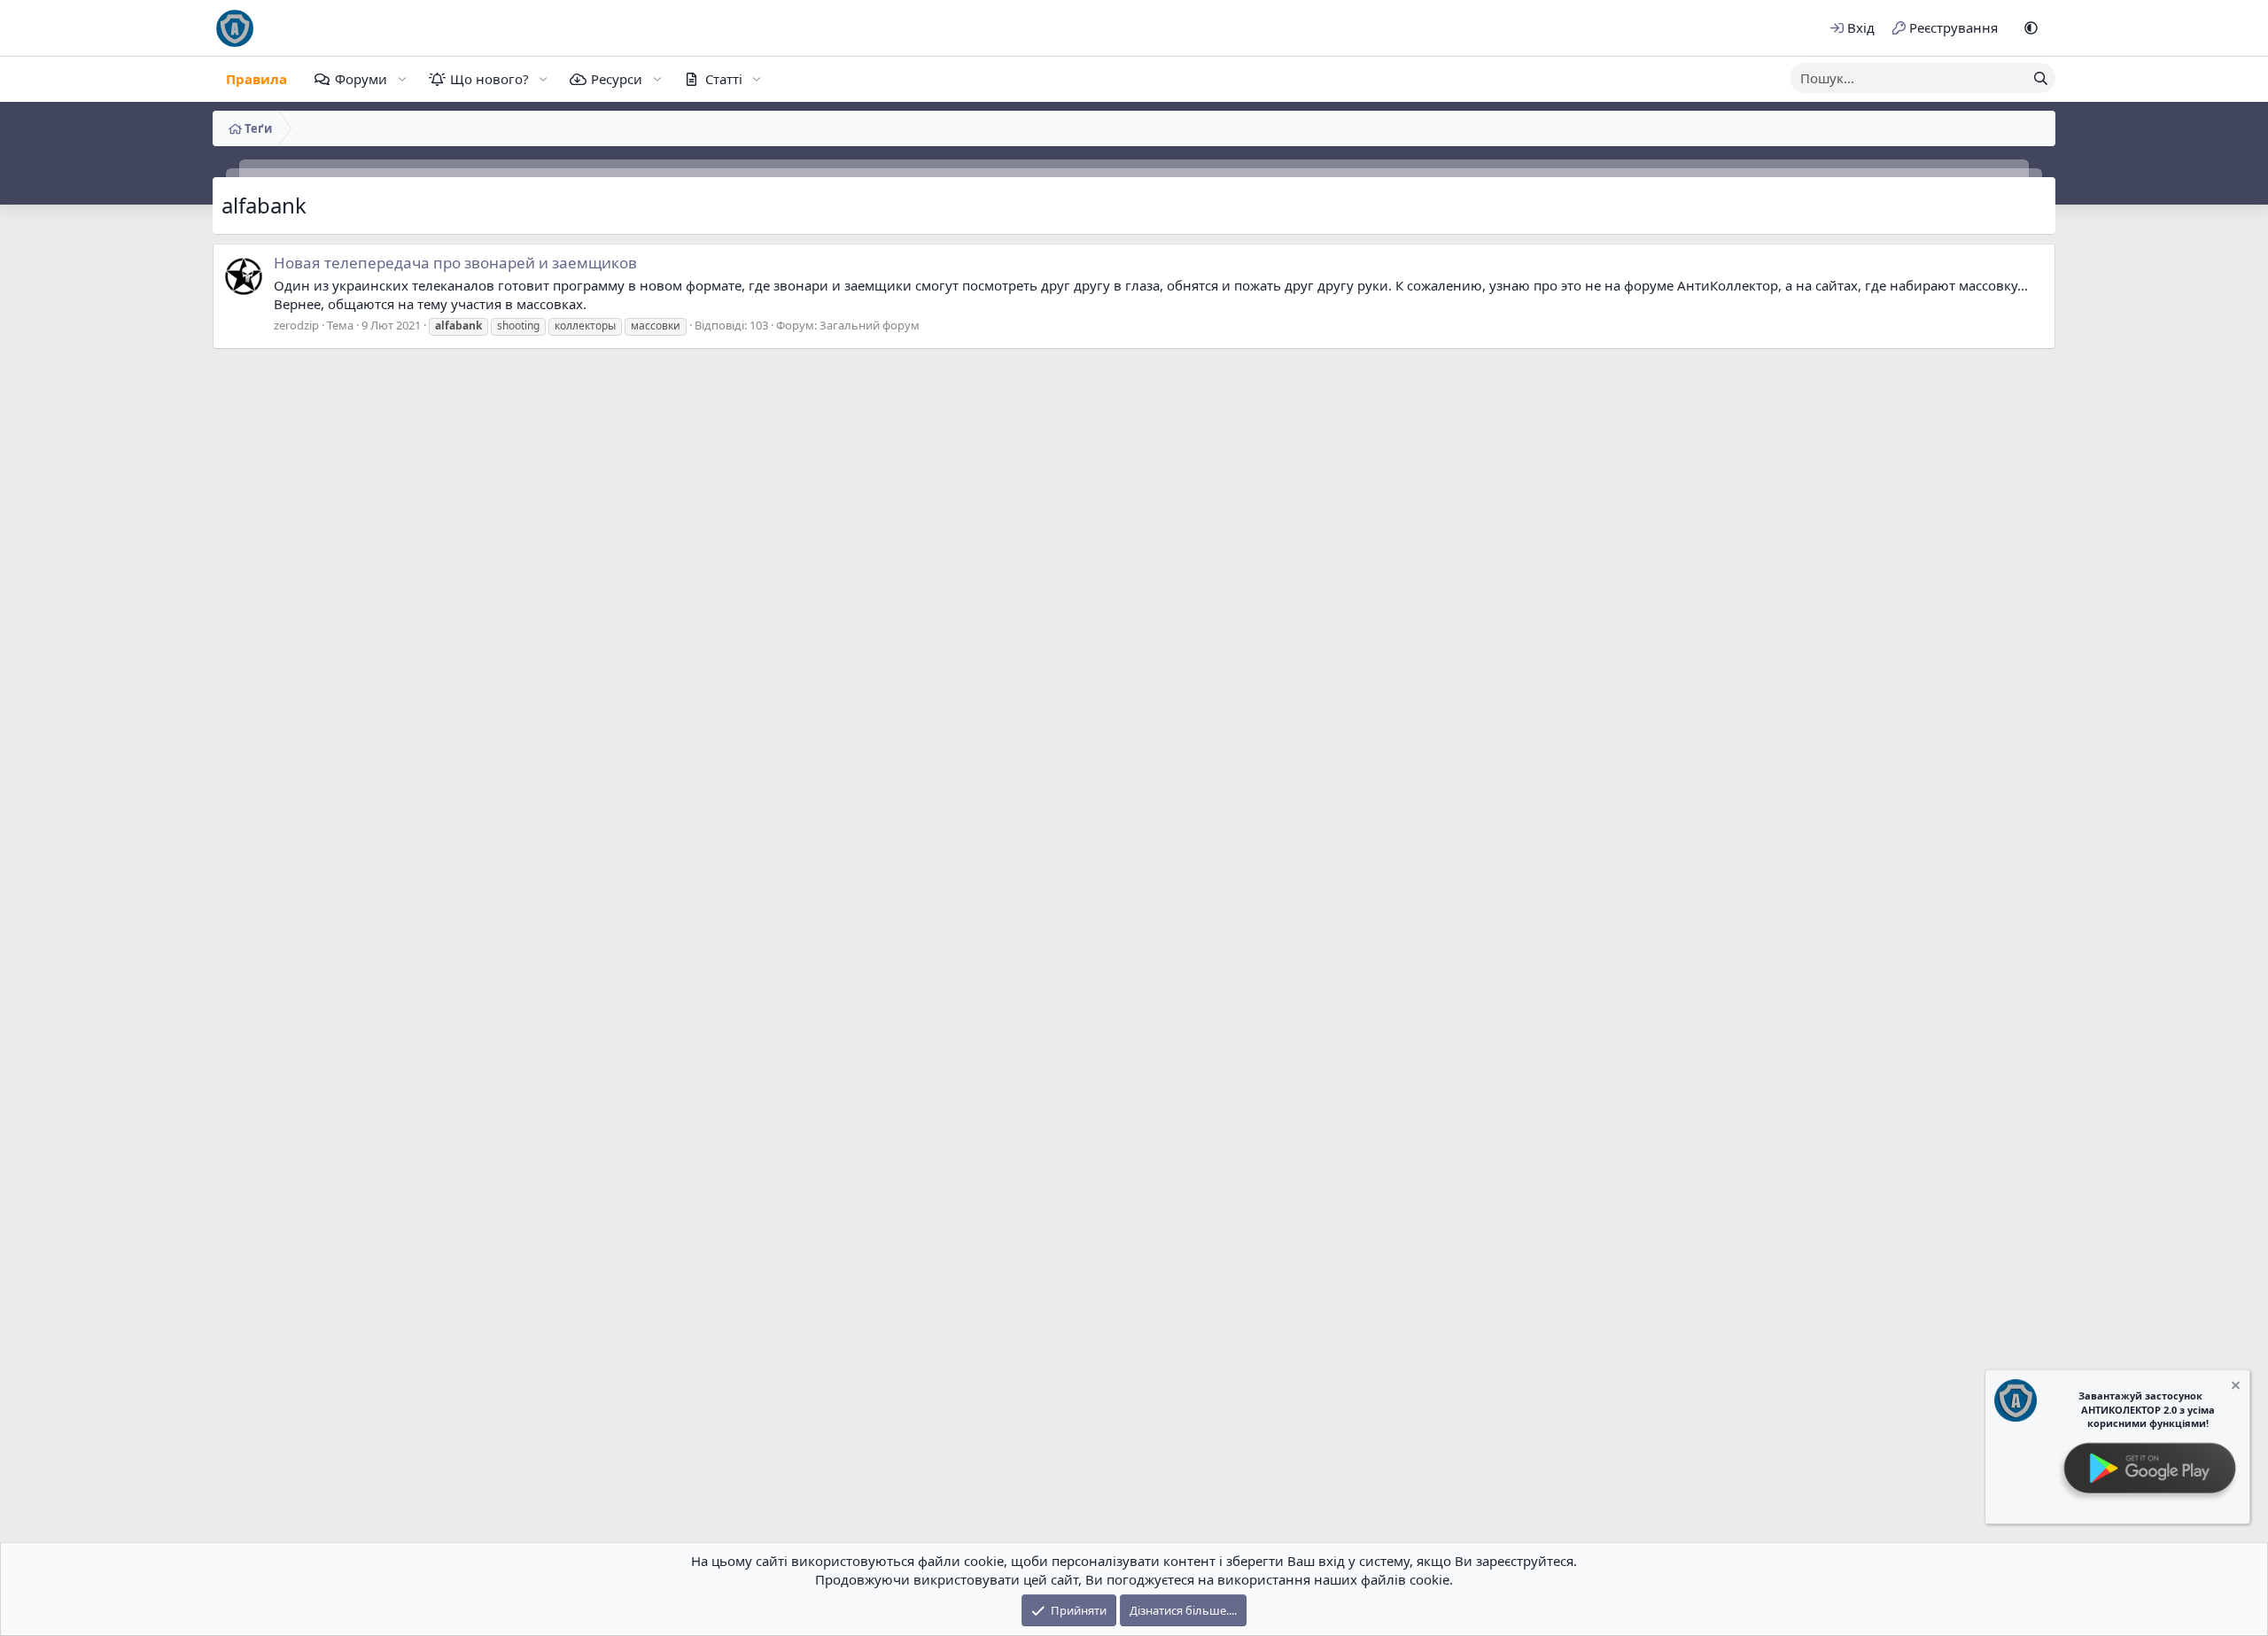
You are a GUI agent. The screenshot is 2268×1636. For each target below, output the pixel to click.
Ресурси (617, 79)
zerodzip (296, 325)
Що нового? (489, 79)
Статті (724, 79)
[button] (2031, 28)
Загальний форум (870, 325)
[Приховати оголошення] (2234, 1388)
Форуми (361, 79)
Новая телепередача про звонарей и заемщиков (455, 263)
